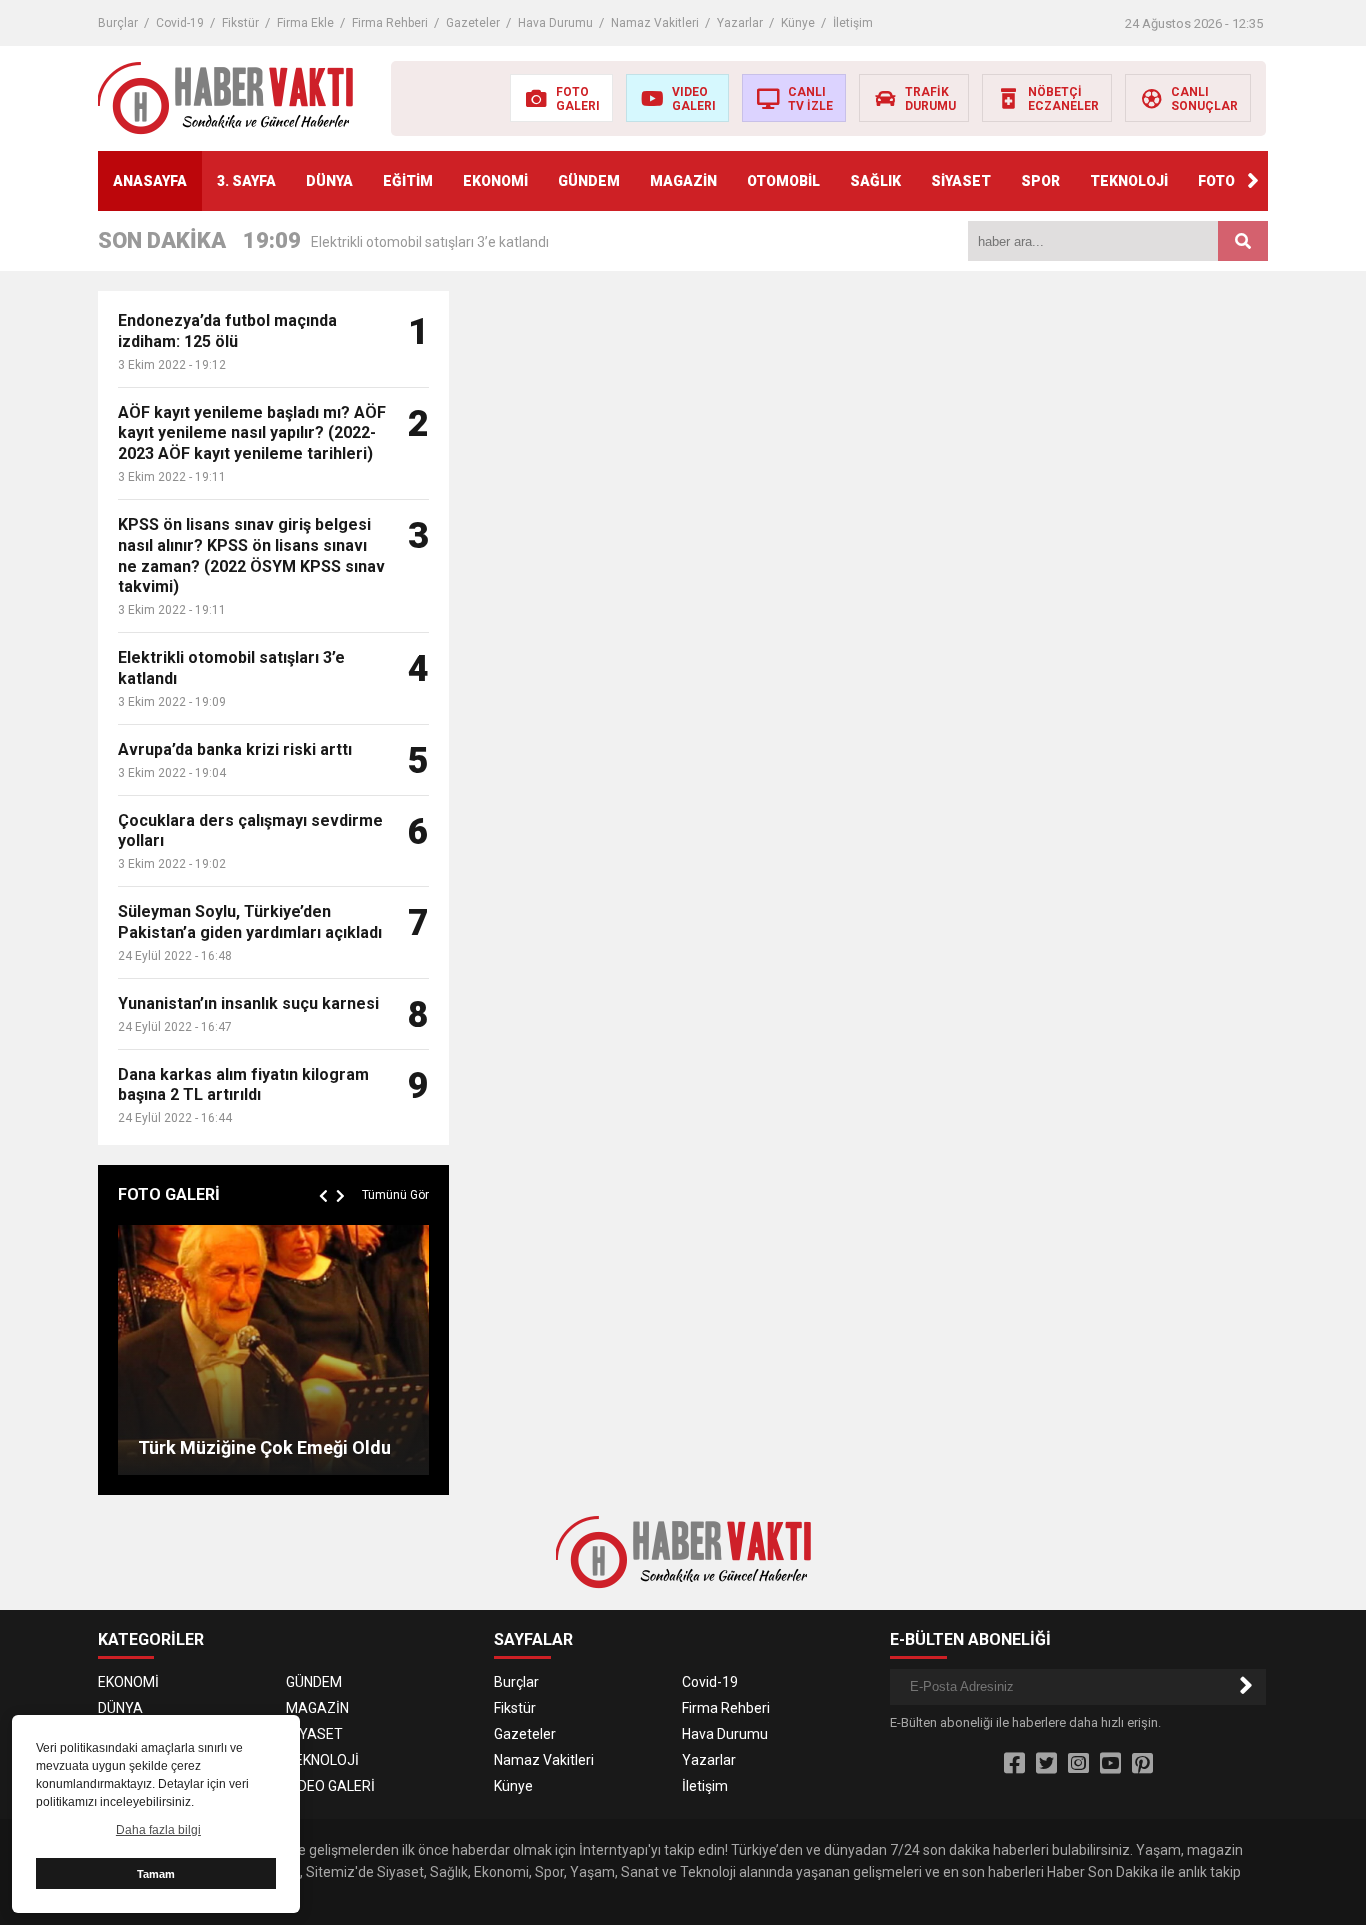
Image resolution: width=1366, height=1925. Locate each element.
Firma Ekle (305, 23)
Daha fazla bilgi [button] (158, 1830)
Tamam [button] (156, 1874)
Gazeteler (473, 23)
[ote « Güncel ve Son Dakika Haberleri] (225, 97)
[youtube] (1110, 1764)
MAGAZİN (683, 181)
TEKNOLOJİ (1129, 181)
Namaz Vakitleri (655, 23)
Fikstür (240, 23)
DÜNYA (329, 181)
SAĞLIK (875, 181)
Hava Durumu (555, 23)
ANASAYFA (150, 181)
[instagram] (1078, 1764)
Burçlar (118, 23)
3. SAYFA (246, 181)
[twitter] (1046, 1764)
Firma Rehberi (390, 23)
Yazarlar (740, 23)
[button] (1253, 181)
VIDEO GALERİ (330, 1786)
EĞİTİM (408, 181)
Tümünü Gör (395, 1195)
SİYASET (961, 181)
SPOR (1040, 181)
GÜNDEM (589, 181)
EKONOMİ (495, 181)
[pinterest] (1142, 1764)
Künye (798, 23)
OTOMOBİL (783, 181)
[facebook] (1014, 1764)
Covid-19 (180, 23)
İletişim (853, 23)
